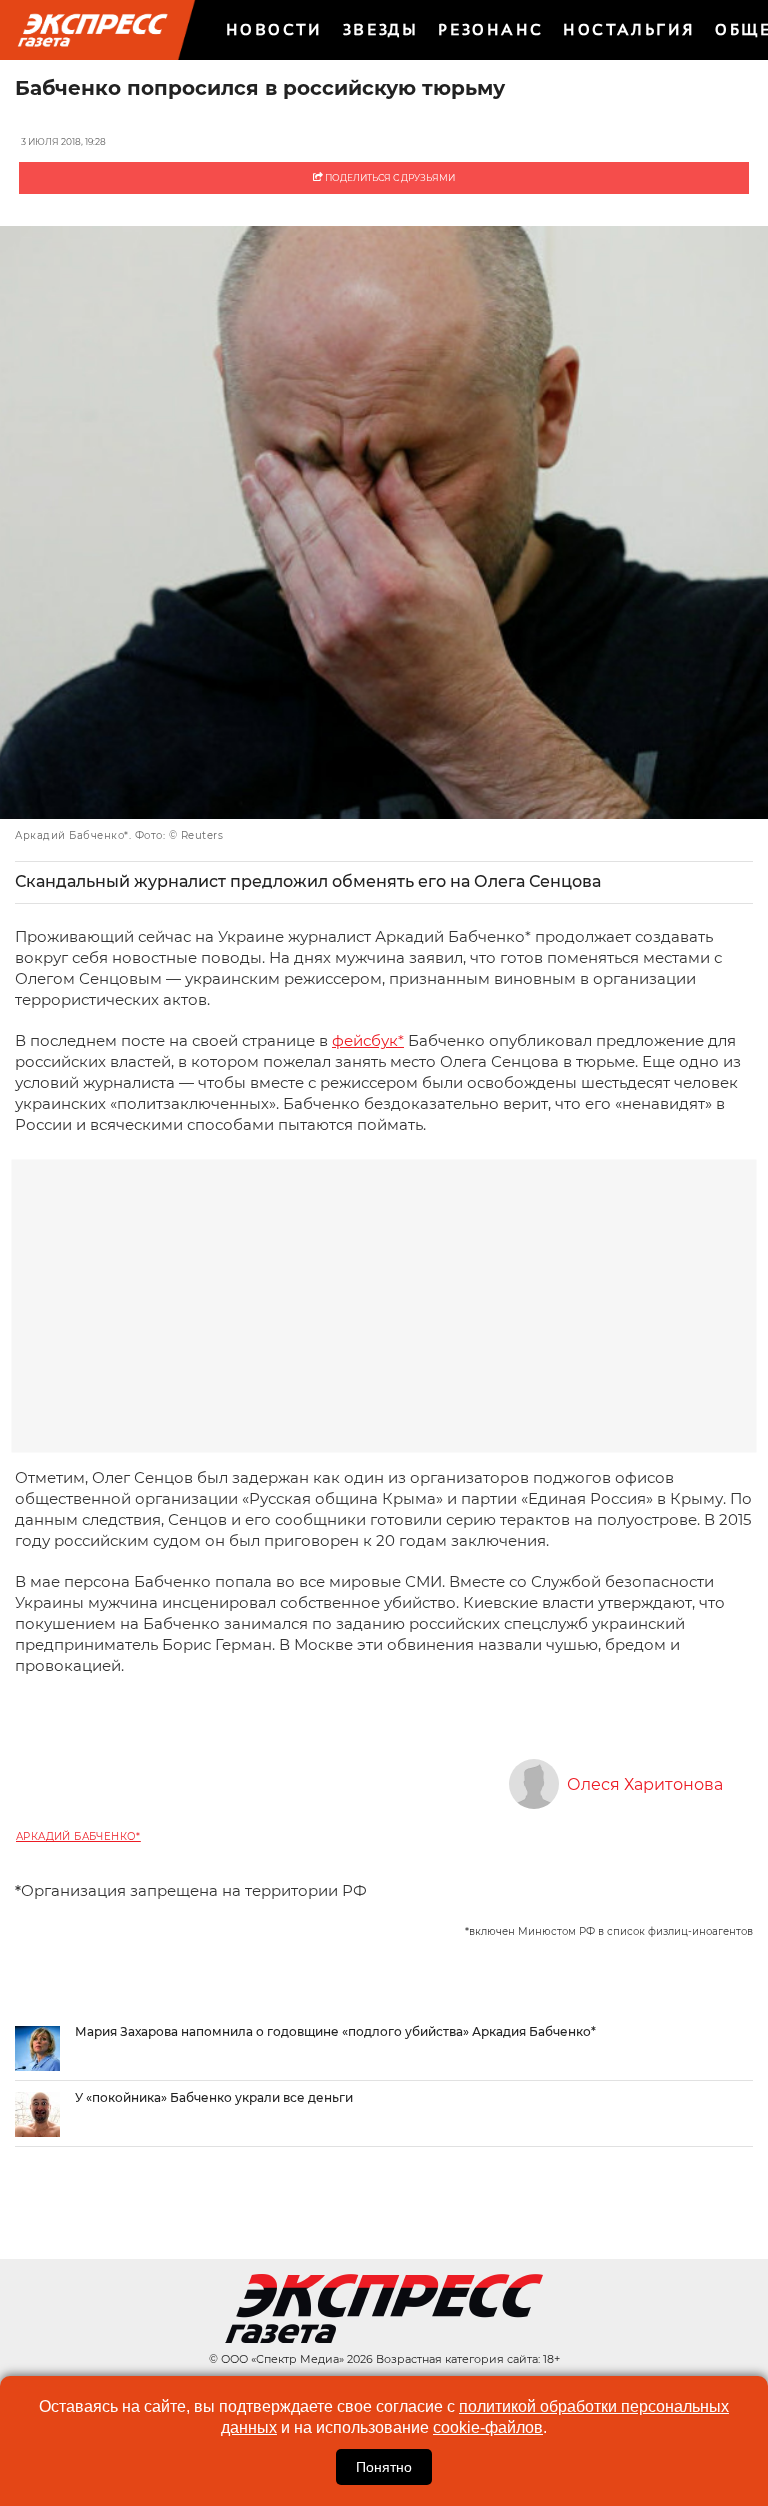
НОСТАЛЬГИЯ (629, 29)
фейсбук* (368, 1040)
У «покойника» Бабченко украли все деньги (214, 2097)
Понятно (384, 2467)
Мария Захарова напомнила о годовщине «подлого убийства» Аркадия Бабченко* (335, 2031)
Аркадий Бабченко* (78, 1836)
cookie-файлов (488, 2427)
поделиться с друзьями (389, 177)
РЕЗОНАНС (490, 29)
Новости (274, 29)
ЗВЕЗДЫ (380, 29)
